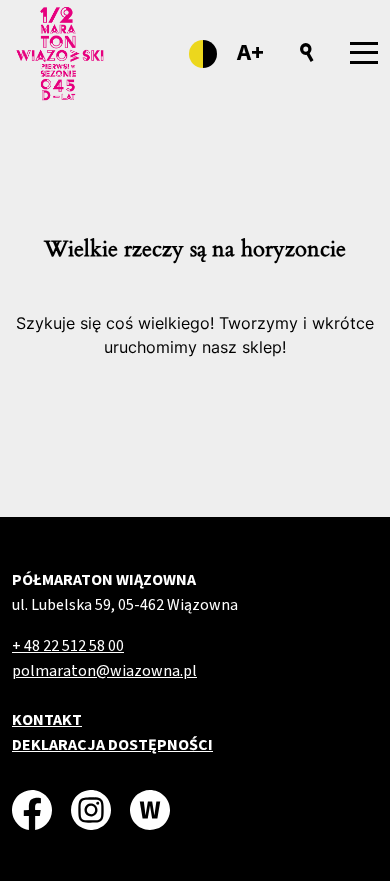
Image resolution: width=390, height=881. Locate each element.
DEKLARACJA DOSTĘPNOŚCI (112, 745)
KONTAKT (47, 720)
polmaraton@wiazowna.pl (104, 671)
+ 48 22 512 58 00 (68, 646)
